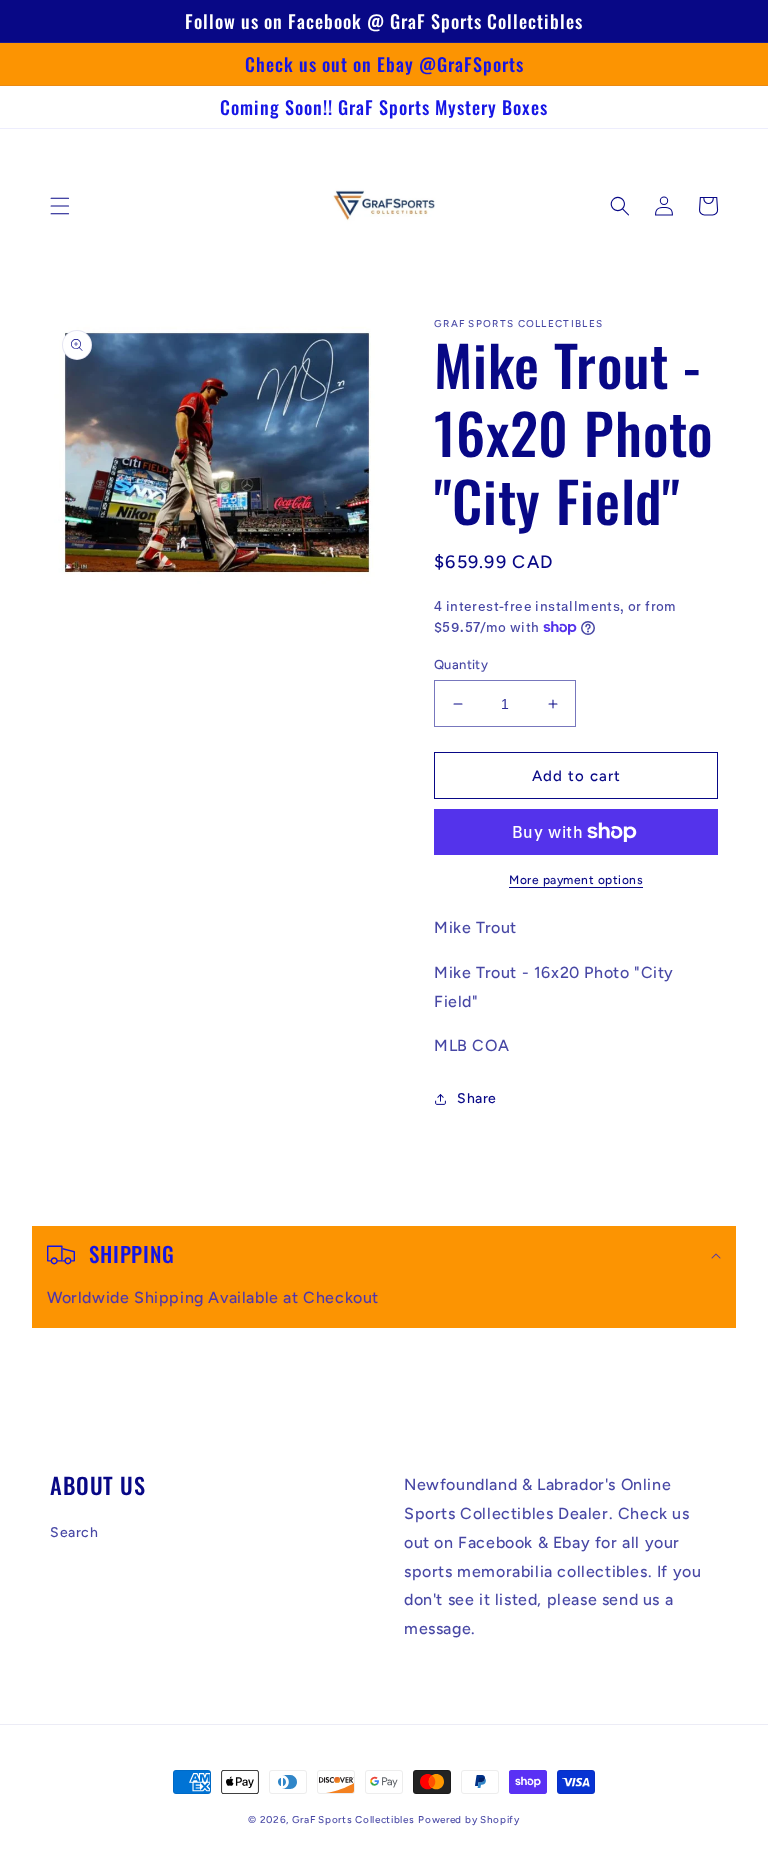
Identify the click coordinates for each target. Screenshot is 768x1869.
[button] (60, 206)
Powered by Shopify (469, 1819)
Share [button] (477, 1098)
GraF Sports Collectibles (353, 1819)
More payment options (576, 880)
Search (74, 1532)
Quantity (461, 664)
